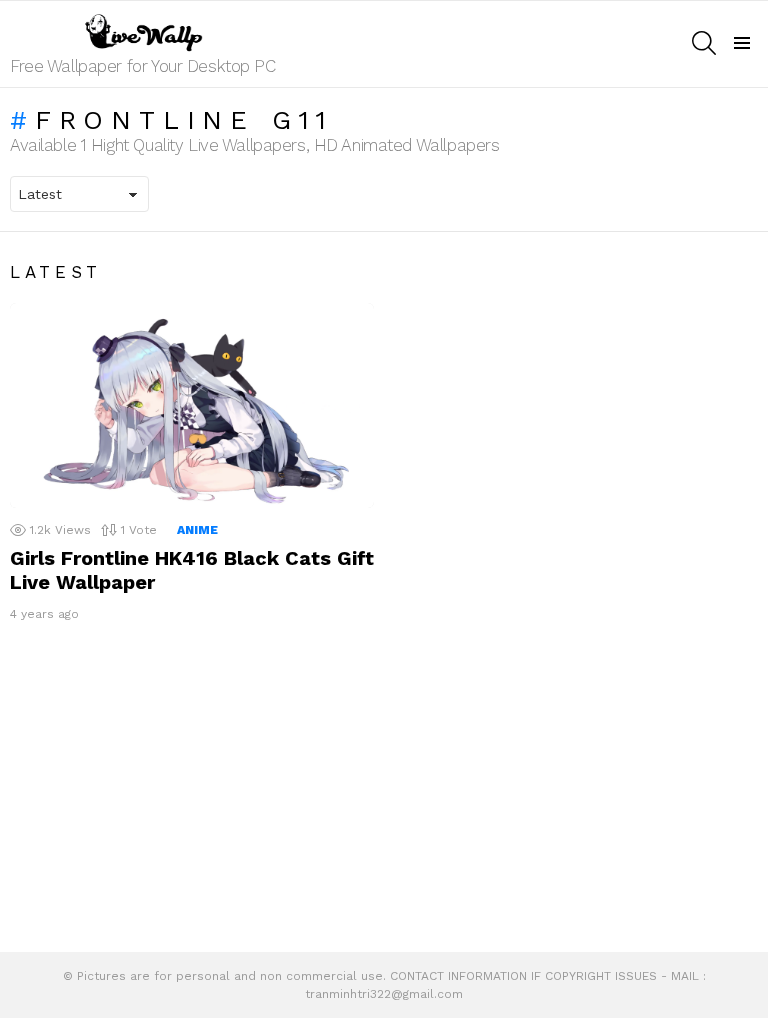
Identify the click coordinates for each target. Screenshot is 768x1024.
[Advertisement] (384, 792)
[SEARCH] (704, 43)
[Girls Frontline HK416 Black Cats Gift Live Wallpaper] (192, 405)
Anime (197, 530)
